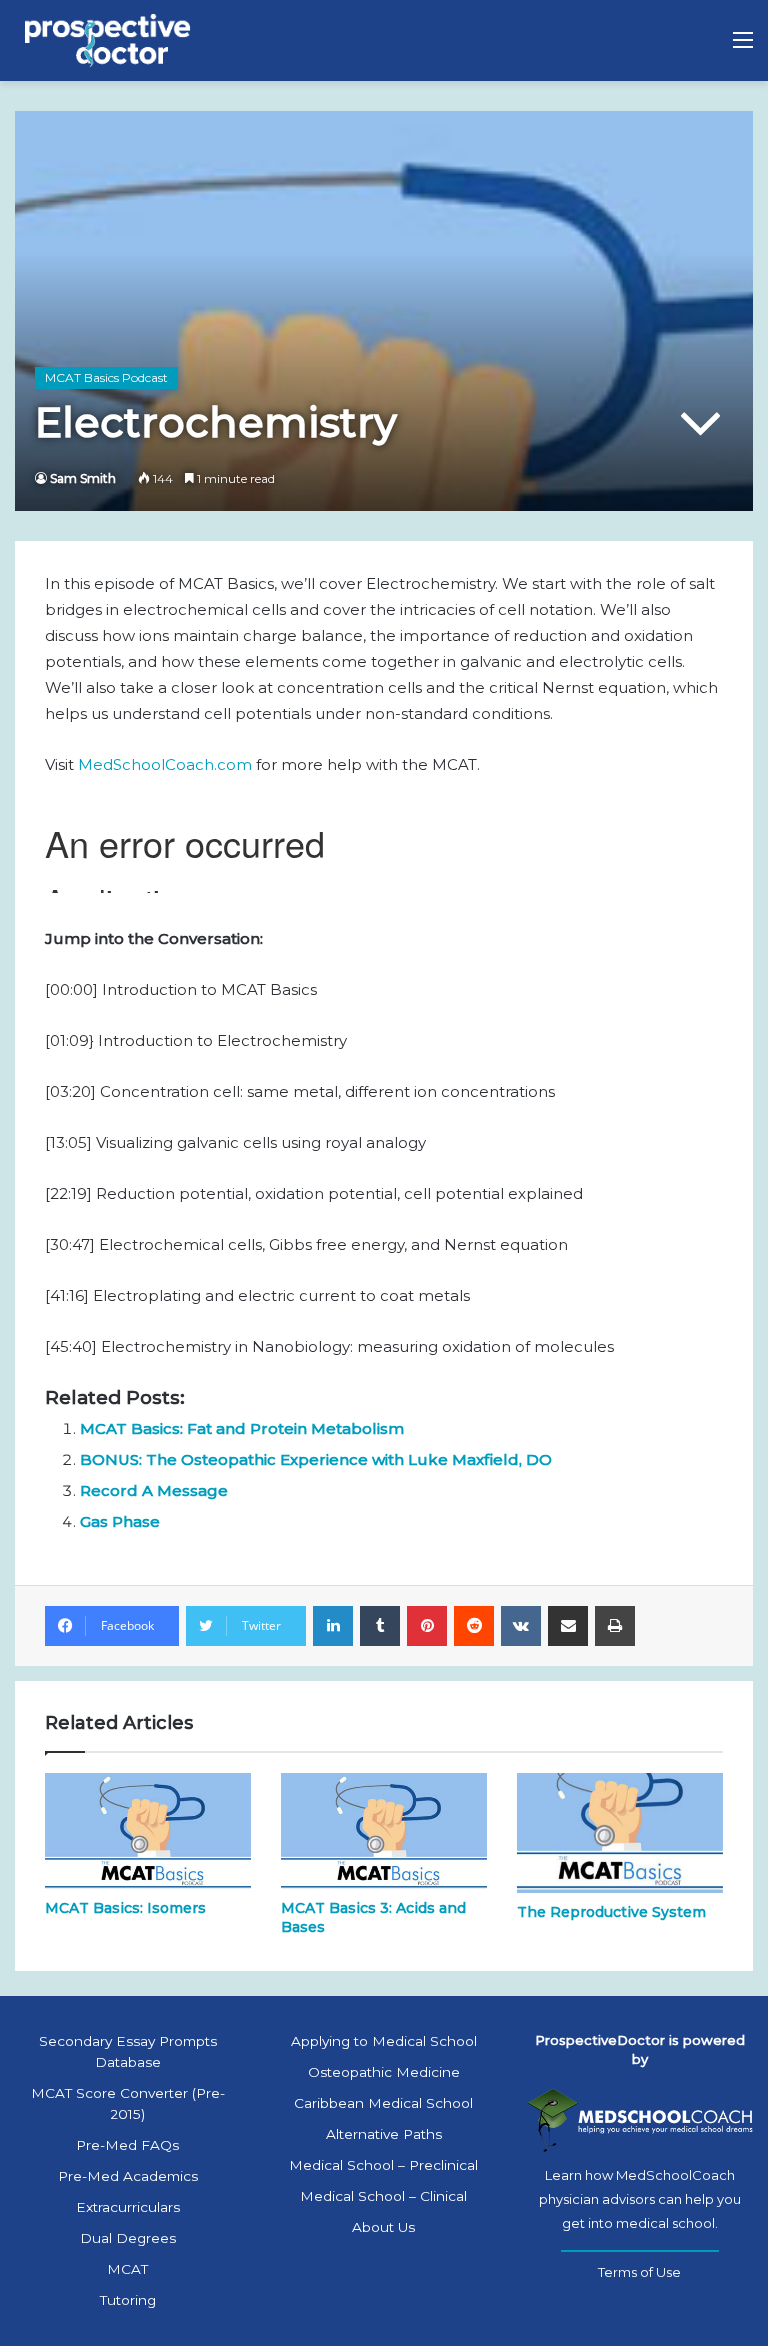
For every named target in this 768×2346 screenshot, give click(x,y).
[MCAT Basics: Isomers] (148, 1831)
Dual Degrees (128, 2238)
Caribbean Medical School (383, 2103)
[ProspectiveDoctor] (110, 40)
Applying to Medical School (384, 2041)
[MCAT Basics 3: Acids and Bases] (384, 1831)
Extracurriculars (128, 2207)
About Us (383, 2227)
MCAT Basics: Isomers (125, 1908)
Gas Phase (120, 1521)
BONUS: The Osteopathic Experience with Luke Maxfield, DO (316, 1459)
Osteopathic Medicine (384, 2072)
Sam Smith (83, 478)
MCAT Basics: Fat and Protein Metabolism (242, 1428)
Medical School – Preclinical (383, 2165)
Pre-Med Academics (128, 2176)
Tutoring (128, 2300)
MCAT (127, 2269)
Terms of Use (639, 2272)
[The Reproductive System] (620, 1832)
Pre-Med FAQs (127, 2145)
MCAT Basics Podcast (106, 377)
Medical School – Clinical (383, 2196)
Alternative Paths (384, 2134)
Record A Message (154, 1490)
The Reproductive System (611, 1912)
